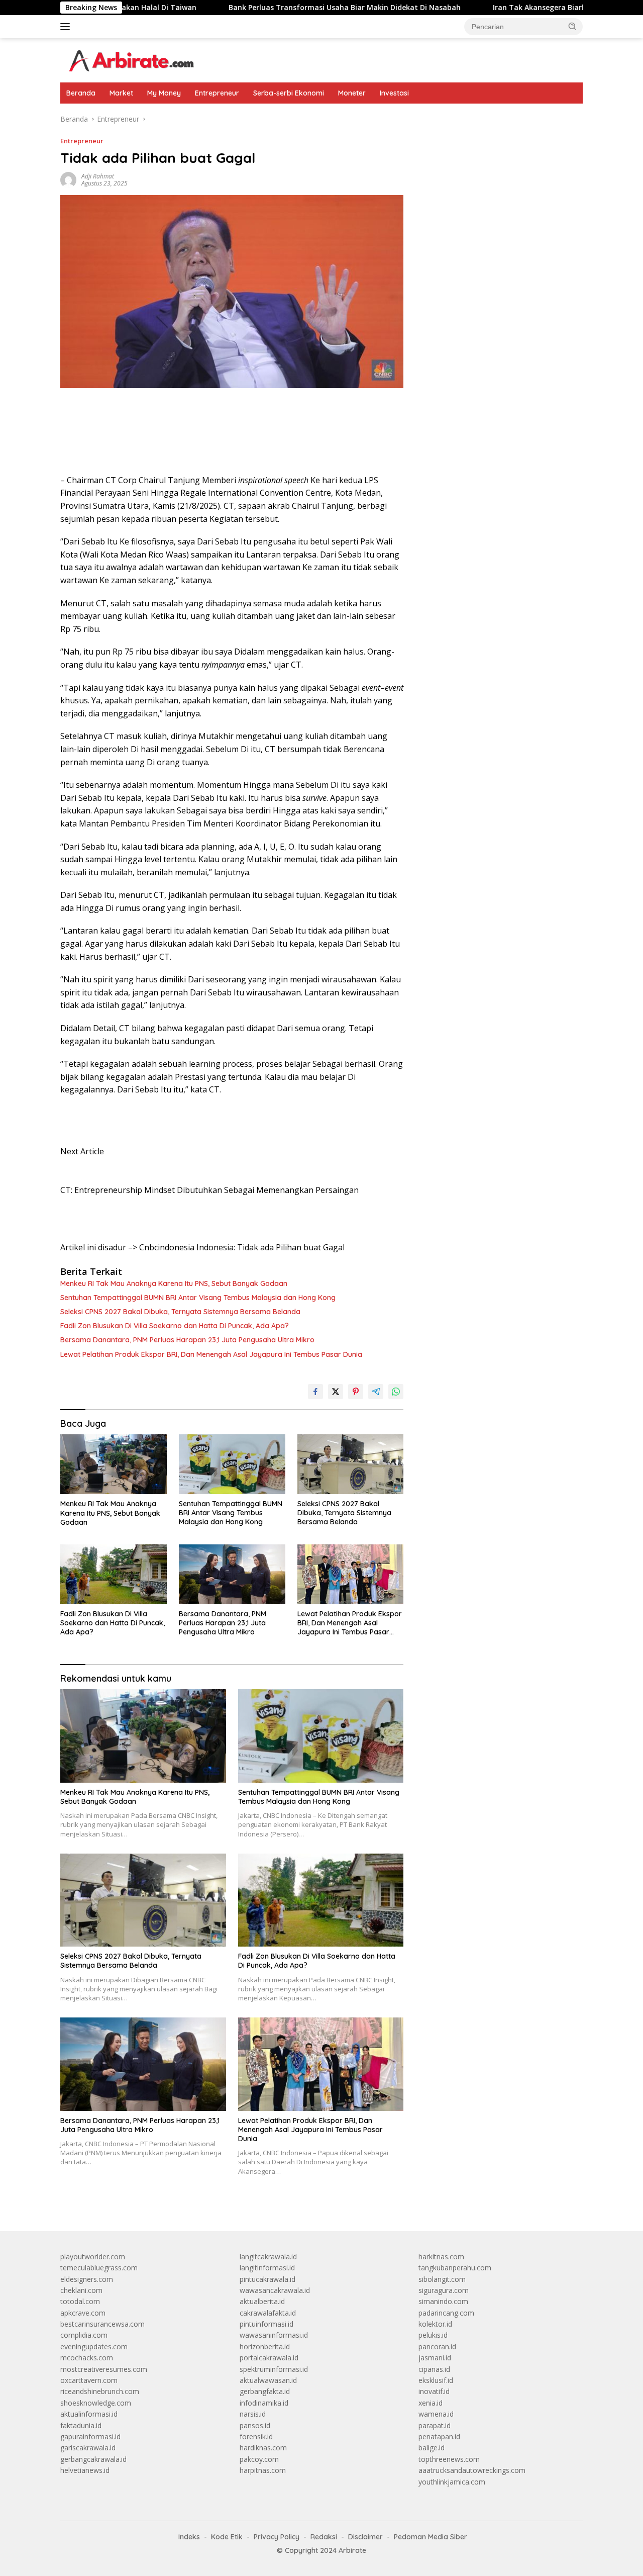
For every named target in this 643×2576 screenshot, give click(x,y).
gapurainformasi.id (90, 2436)
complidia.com (84, 2335)
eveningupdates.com (94, 2347)
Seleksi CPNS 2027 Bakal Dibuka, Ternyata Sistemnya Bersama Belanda (180, 1312)
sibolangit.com (442, 2279)
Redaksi (324, 2537)
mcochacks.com (87, 2358)
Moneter (352, 93)
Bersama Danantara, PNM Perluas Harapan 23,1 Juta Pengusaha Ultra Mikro (187, 1340)
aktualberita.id (262, 2301)
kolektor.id (435, 2324)
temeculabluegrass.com (99, 2268)
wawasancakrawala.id (275, 2290)
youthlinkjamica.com (452, 2482)
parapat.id (435, 2425)
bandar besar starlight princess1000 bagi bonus (495, 119)
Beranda (81, 93)
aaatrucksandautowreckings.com (472, 2470)
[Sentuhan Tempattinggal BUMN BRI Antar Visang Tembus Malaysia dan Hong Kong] (232, 1464)
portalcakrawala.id (269, 2358)
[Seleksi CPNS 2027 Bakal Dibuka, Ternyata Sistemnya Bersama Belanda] (351, 1464)
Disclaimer (365, 2537)
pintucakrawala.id (267, 2279)
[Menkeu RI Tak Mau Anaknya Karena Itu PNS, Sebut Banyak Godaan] (114, 1464)
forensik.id (256, 2436)
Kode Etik (227, 2537)
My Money (164, 93)
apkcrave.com (83, 2313)
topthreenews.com (449, 2459)
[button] (573, 26)
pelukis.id (433, 2335)
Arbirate (352, 2550)
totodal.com (80, 2301)
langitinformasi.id (267, 2268)
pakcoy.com (259, 2459)
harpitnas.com (263, 2470)
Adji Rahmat (98, 176)
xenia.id (431, 2403)
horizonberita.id (265, 2347)
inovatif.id (434, 2391)
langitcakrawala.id (268, 2257)
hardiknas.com (263, 2448)
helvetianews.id (85, 2470)
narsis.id (253, 2414)
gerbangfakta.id (265, 2391)
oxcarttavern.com (89, 2380)
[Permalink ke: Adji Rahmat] (68, 179)
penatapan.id (439, 2436)
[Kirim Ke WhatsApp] (396, 1392)
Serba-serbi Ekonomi (289, 93)
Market (121, 93)
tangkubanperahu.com (455, 2268)
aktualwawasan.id (268, 2380)
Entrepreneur (217, 93)
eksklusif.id (436, 2380)
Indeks (189, 2537)
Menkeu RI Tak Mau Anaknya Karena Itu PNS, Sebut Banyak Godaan (174, 1283)
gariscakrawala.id (88, 2448)
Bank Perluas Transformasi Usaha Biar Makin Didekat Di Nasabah (206, 8)
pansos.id (255, 2425)
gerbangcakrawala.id (93, 2459)
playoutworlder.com (93, 2257)
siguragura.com (444, 2290)
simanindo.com (443, 2301)
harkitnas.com (441, 2257)
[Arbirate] (130, 60)
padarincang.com (446, 2313)
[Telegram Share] (376, 1392)
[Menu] (67, 27)
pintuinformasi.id (266, 2324)
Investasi (394, 93)
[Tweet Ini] (336, 1392)
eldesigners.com (87, 2279)
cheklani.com (81, 2290)
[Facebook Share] (315, 1392)
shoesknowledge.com (96, 2403)
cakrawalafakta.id (268, 2313)
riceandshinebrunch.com (100, 2391)
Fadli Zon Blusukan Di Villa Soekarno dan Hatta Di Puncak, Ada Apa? (175, 1326)
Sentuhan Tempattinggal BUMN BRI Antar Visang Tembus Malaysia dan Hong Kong (198, 1298)
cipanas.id (434, 2369)
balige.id (432, 2448)
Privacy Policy (277, 2537)
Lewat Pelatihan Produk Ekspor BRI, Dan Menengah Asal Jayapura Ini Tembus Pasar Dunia (211, 1354)
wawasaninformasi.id (274, 2335)
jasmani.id (435, 2358)
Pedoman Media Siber (431, 2537)
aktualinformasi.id (89, 2414)
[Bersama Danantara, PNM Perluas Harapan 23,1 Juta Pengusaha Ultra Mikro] (232, 1574)
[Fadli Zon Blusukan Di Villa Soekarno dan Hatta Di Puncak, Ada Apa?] (114, 1574)
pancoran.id (437, 2347)
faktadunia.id (81, 2425)
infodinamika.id (264, 2403)
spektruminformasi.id (274, 2369)
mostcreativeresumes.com (104, 2369)
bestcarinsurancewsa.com (102, 2324)
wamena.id (436, 2414)
